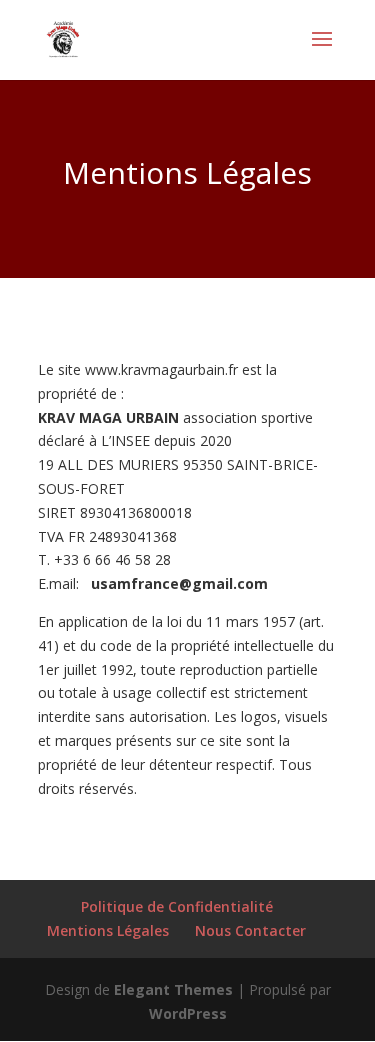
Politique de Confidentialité (177, 906)
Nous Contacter (250, 930)
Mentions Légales (108, 930)
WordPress (188, 1013)
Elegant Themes (173, 989)
